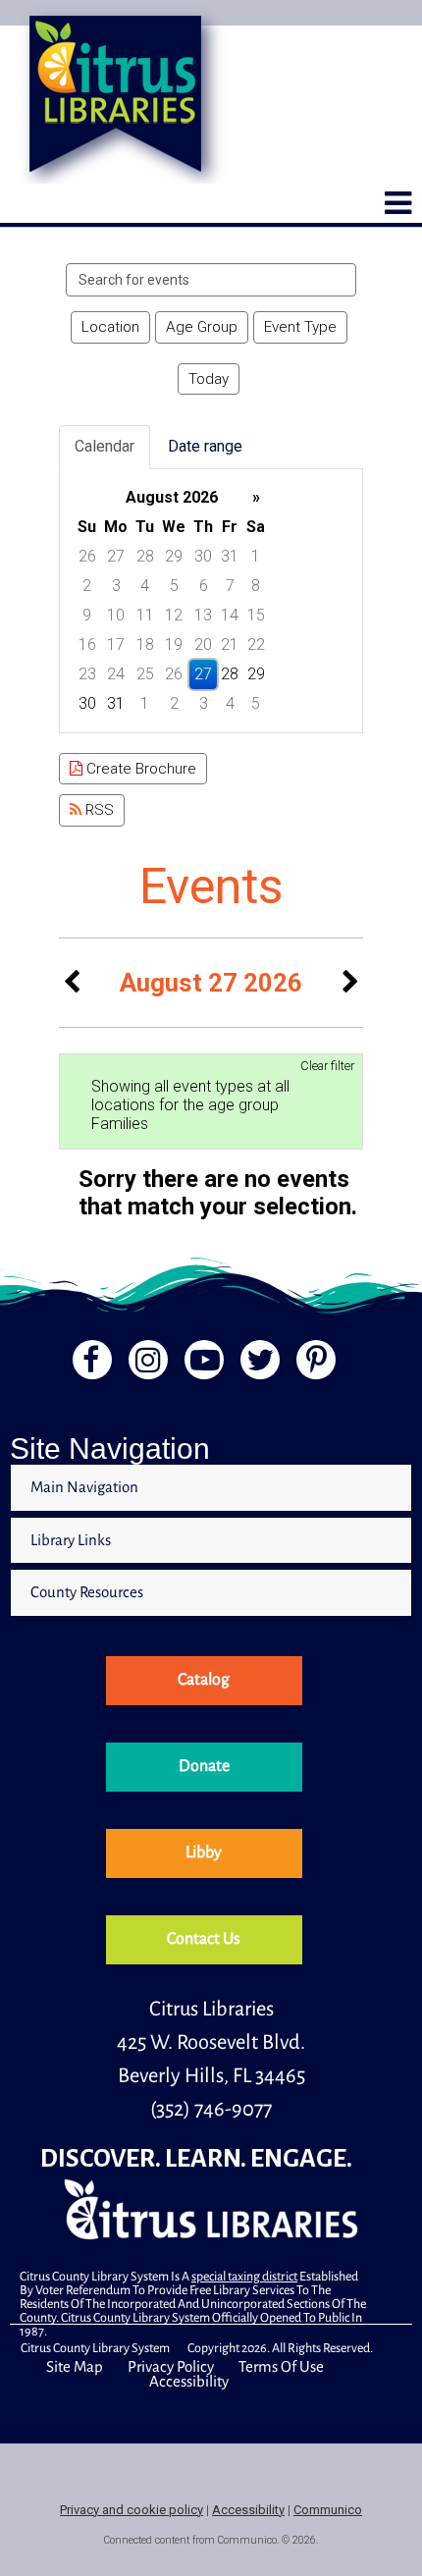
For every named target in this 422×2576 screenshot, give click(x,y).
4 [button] (145, 586)
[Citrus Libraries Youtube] (202, 1365)
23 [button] (87, 674)
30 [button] (203, 556)
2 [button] (87, 586)
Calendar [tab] (105, 446)
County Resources (87, 1592)
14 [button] (230, 615)
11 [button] (145, 615)
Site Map (75, 2366)
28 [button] (145, 556)
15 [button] (256, 615)
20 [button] (203, 644)
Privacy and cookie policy (132, 2510)
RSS (98, 810)
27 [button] (116, 556)
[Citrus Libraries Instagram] (145, 1365)
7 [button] (230, 586)
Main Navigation (84, 1487)
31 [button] (230, 556)
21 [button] (230, 644)
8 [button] (256, 586)
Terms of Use (281, 2366)
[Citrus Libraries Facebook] (86, 1365)
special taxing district (244, 2277)
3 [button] (116, 586)
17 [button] (116, 644)
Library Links (71, 1540)
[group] (211, 601)
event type (300, 327)
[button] (398, 203)
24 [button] (116, 674)
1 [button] (256, 556)
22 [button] (256, 644)
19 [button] (174, 644)
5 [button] (174, 586)
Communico (328, 2510)
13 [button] (203, 615)
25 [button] (145, 674)
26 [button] (87, 556)
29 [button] (174, 556)
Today (209, 379)
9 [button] (87, 615)
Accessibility (189, 2381)
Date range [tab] (205, 446)
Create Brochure (139, 769)
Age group (202, 327)
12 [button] (174, 615)
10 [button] (116, 615)
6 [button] (204, 586)
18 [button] (145, 644)
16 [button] (87, 644)
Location (110, 327)
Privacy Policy (171, 2366)
